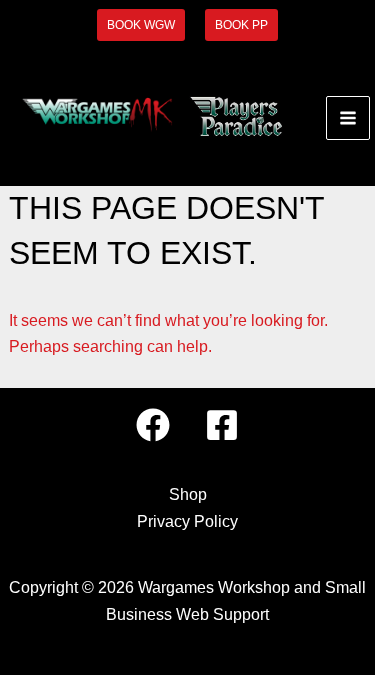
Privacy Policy (187, 521)
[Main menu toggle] (348, 118)
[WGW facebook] (153, 425)
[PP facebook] (222, 425)
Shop (188, 494)
